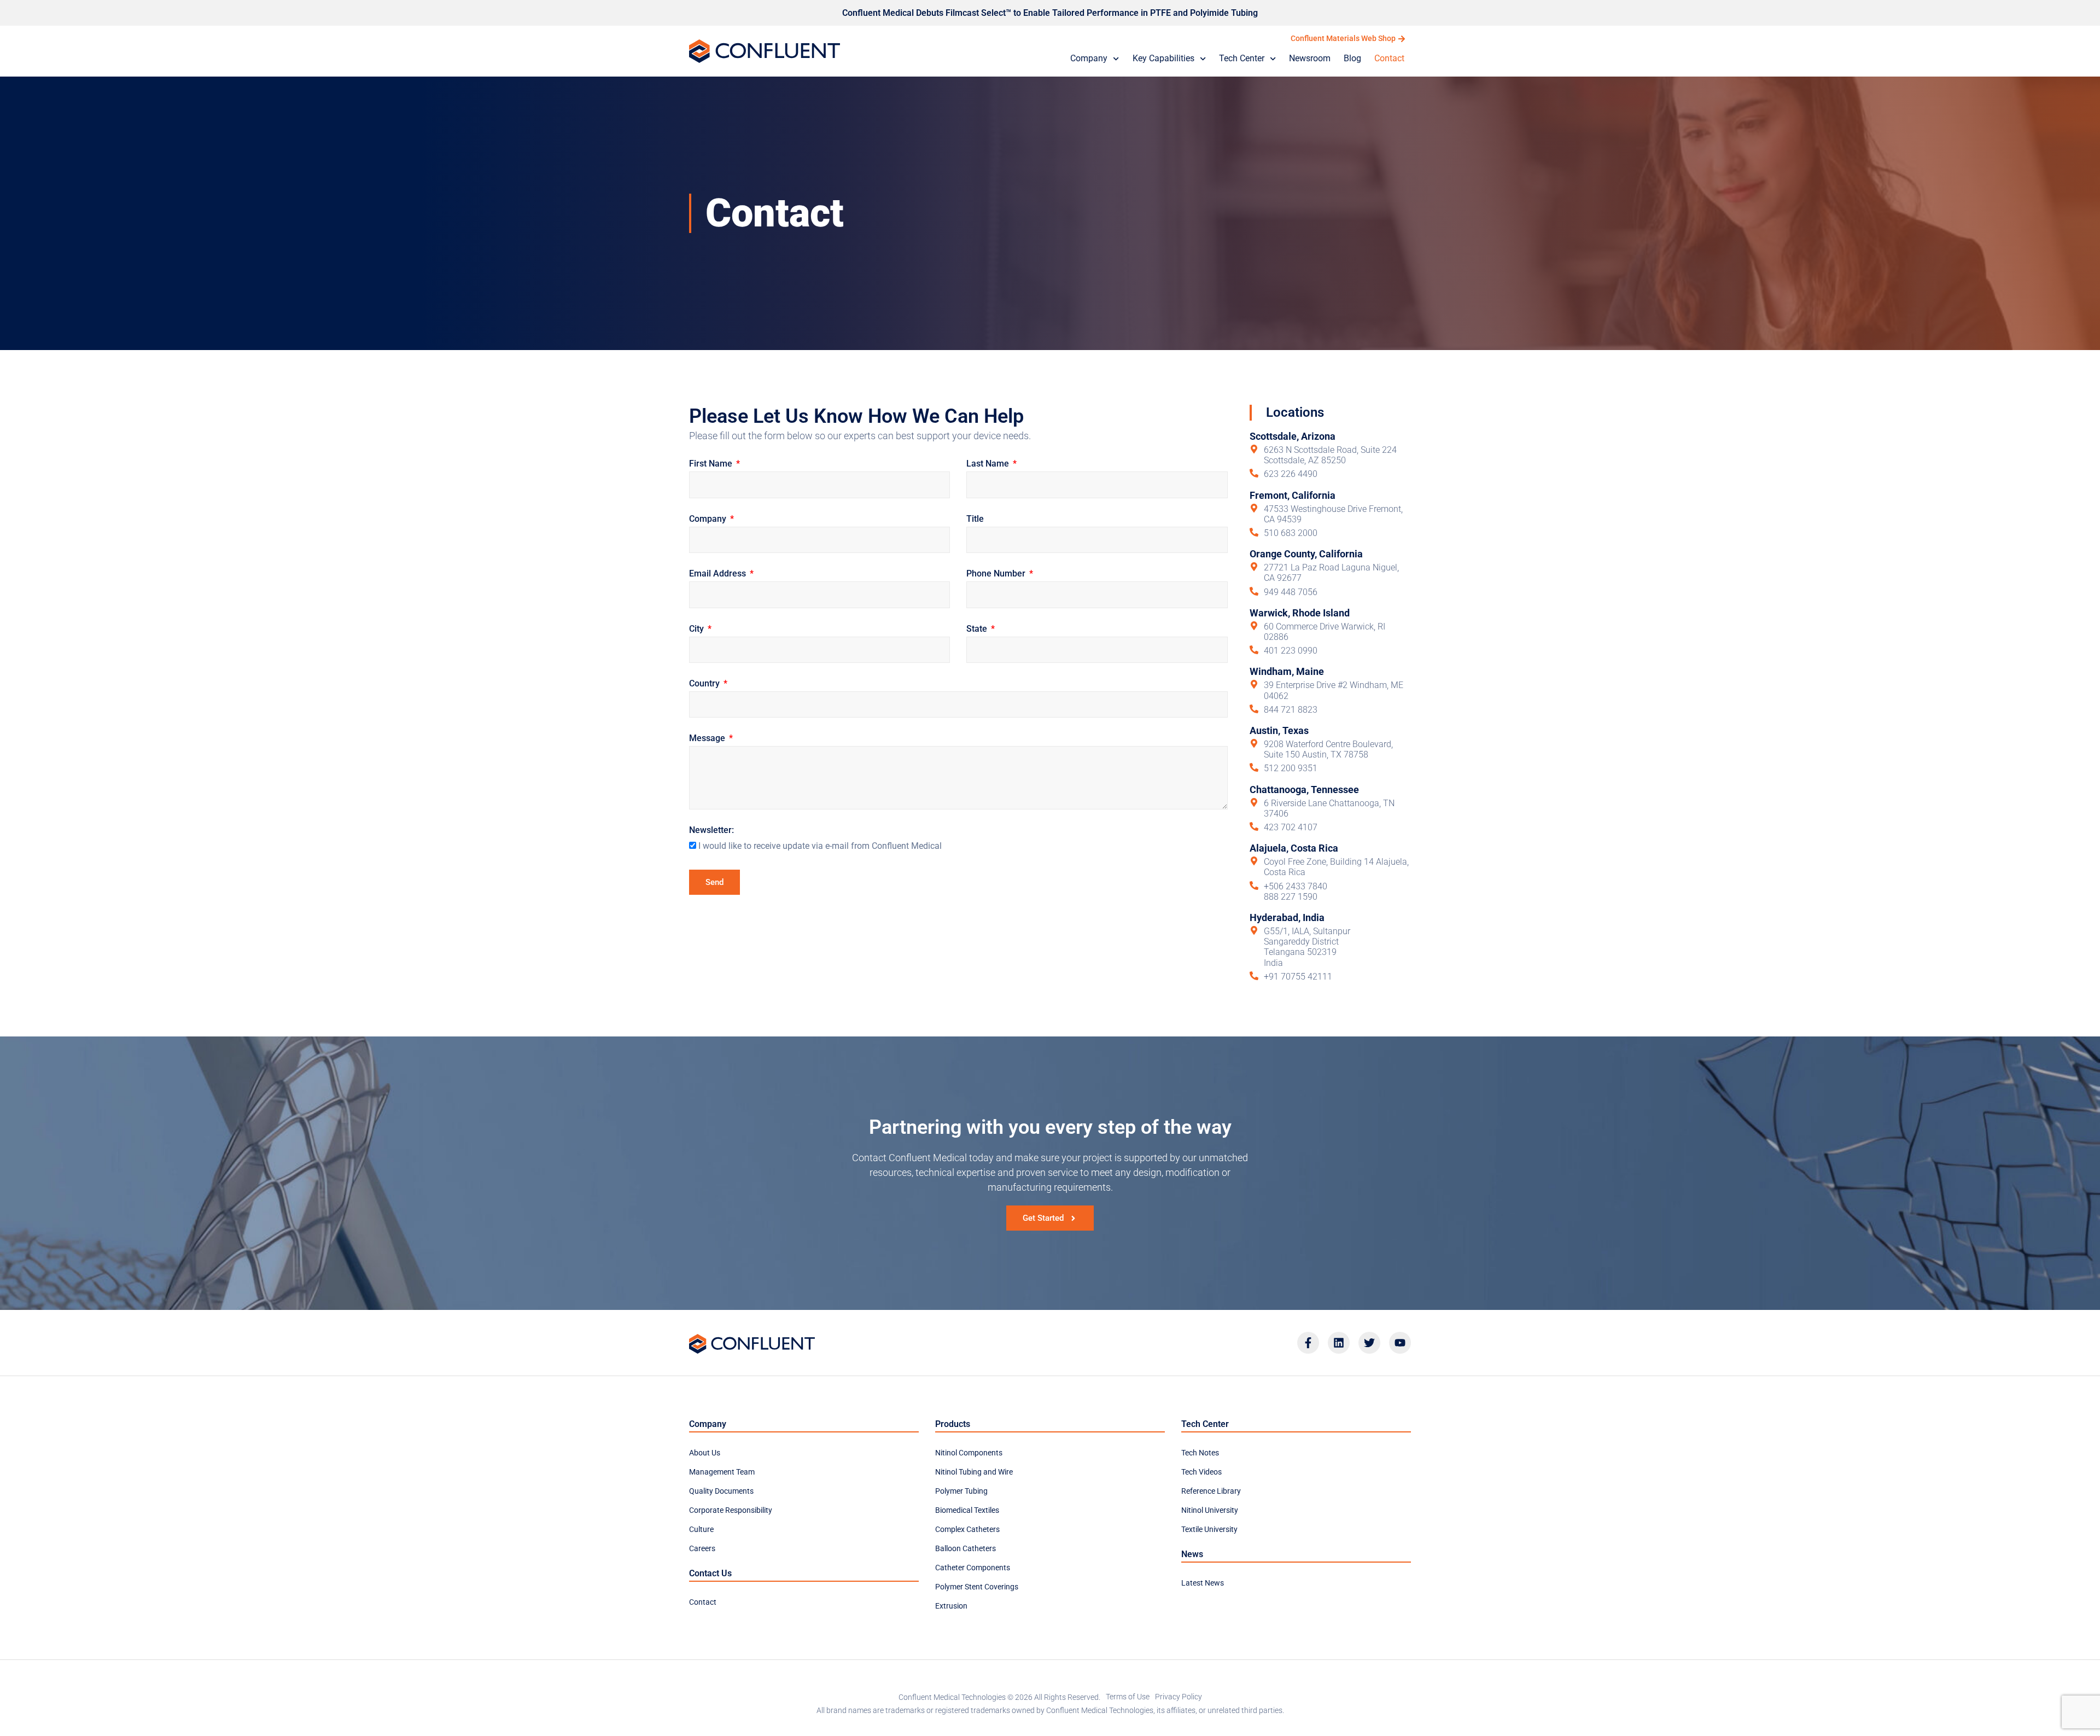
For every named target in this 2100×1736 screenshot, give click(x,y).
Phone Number (997, 574)
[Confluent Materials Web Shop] (1402, 39)
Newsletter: (711, 831)
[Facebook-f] (1308, 1343)
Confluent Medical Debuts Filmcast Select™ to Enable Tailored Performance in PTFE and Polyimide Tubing (1050, 13)
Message (708, 739)
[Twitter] (1369, 1343)
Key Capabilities (1163, 58)
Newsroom (1310, 58)
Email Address (719, 574)
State (978, 629)
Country (705, 684)
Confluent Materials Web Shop (1343, 38)
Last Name (989, 464)
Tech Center (1242, 58)
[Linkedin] (1339, 1343)
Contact (1389, 58)
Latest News (1203, 1583)
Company (1089, 58)
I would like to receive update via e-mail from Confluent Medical (820, 846)
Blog (1352, 58)
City (698, 629)
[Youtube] (1400, 1343)
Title (975, 519)
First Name (712, 464)
